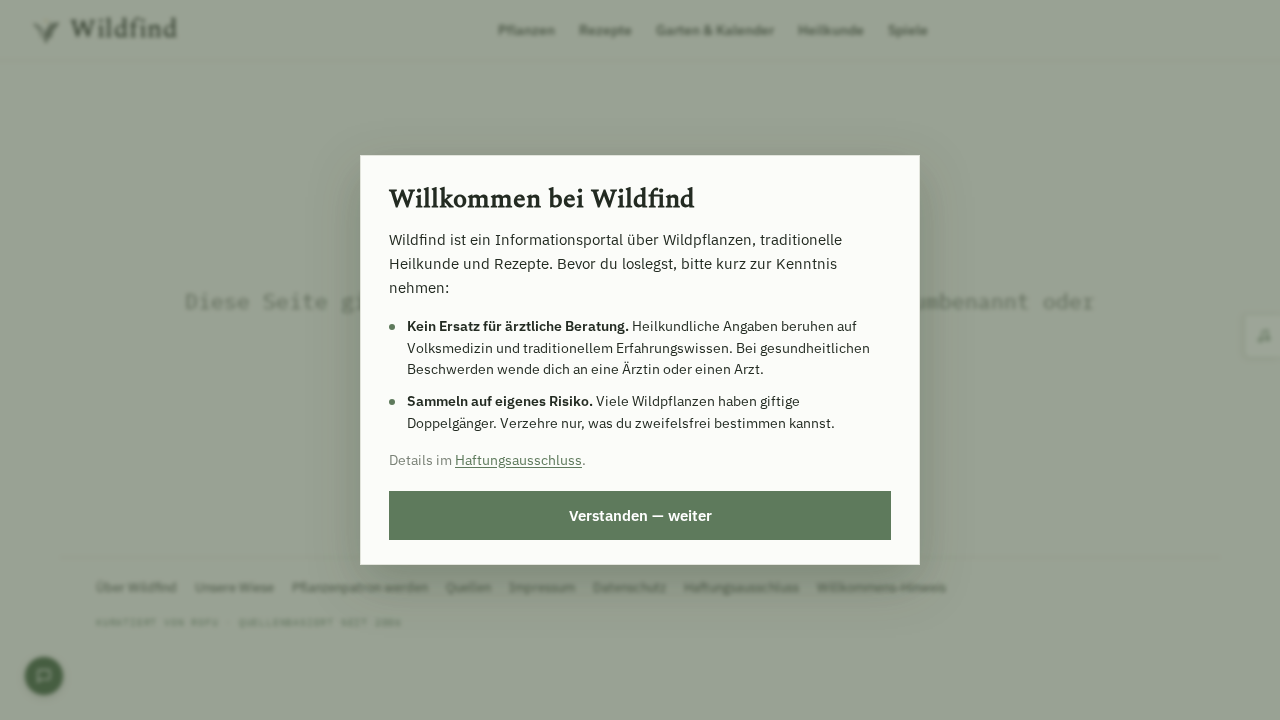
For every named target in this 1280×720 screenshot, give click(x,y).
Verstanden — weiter (640, 515)
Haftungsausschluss (518, 460)
